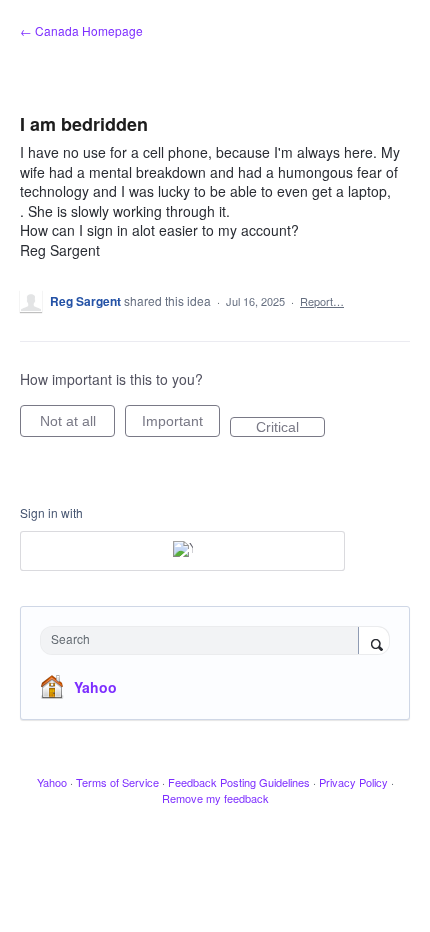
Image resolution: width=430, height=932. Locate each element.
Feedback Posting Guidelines (239, 782)
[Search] (374, 642)
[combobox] (204, 640)
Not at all (77, 425)
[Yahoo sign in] (182, 551)
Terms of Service (117, 782)
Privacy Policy (353, 782)
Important (181, 425)
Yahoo (95, 687)
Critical (290, 428)
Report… (322, 301)
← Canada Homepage (81, 30)
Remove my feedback (215, 798)
